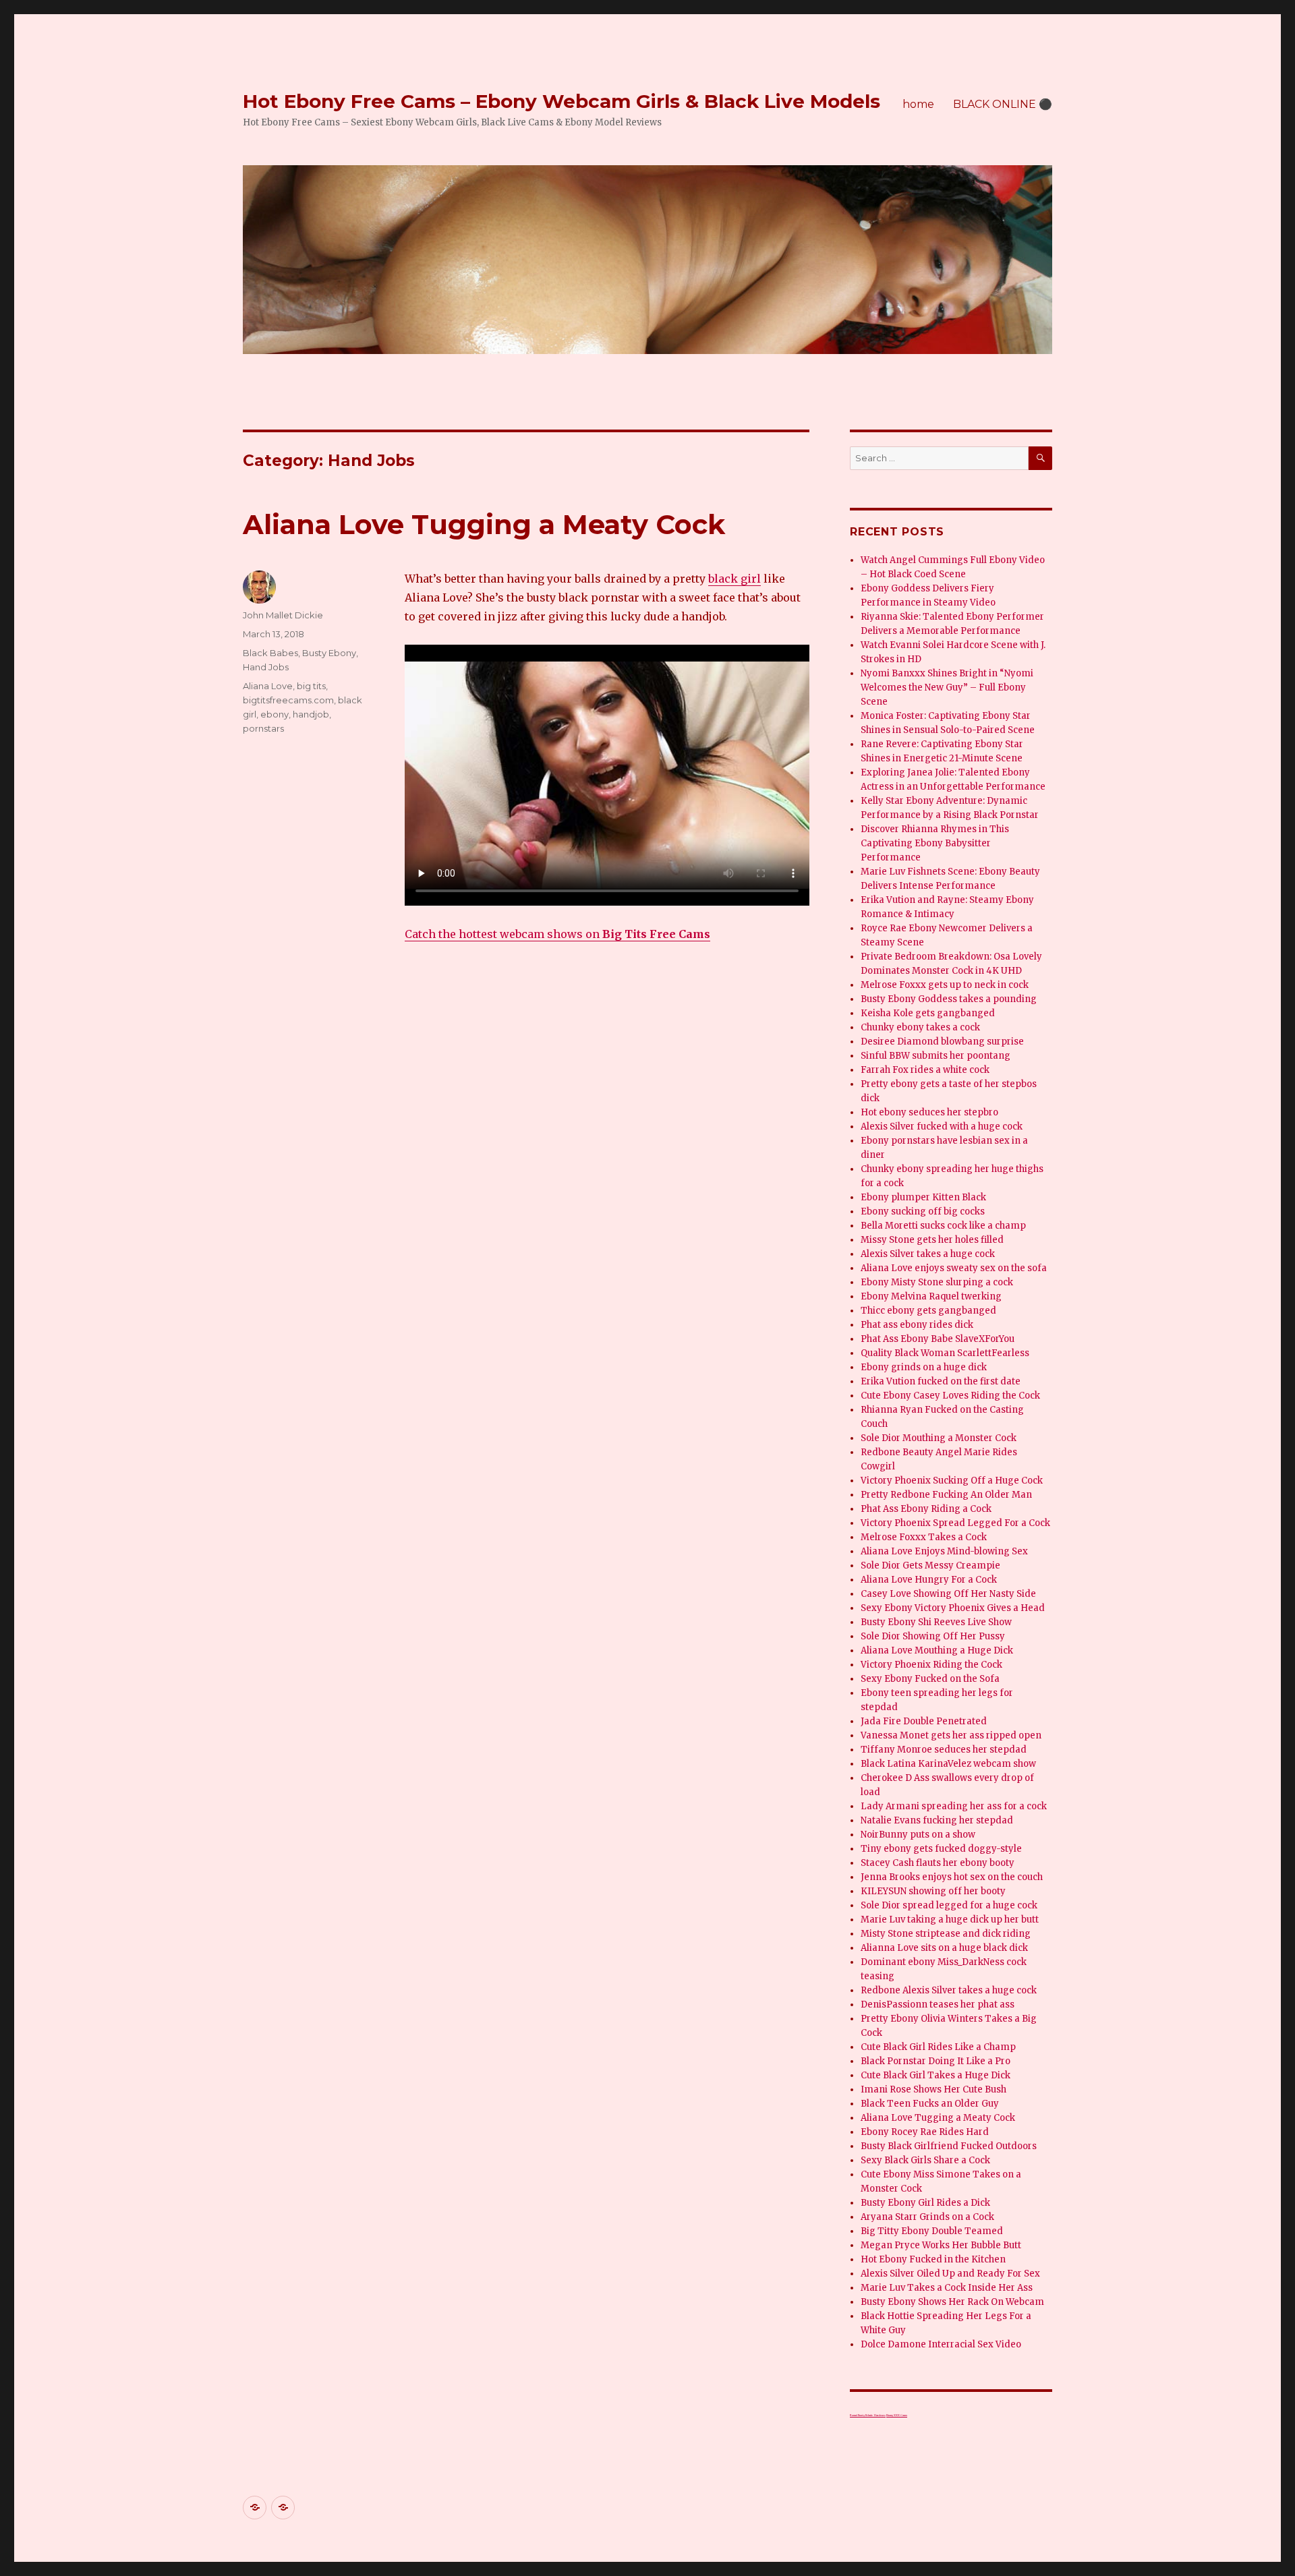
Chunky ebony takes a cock (920, 1027)
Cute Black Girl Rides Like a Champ (938, 2047)
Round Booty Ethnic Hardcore (868, 2415)
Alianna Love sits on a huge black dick (944, 1948)
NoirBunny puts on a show (918, 1835)
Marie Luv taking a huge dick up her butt (950, 1920)
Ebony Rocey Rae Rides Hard (925, 2132)
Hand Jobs (266, 667)
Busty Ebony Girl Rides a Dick (925, 2203)
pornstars (263, 728)
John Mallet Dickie (283, 615)
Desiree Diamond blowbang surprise (942, 1042)
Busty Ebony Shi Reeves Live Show (936, 1622)
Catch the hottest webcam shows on (557, 934)
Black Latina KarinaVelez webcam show (948, 1764)
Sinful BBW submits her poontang (936, 1056)
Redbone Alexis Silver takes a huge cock (949, 1990)
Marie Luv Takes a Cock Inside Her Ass (947, 2288)
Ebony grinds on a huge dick (924, 1367)
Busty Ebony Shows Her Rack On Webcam (952, 2302)
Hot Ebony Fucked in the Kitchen (933, 2259)
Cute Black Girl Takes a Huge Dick (936, 2075)
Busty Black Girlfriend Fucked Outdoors (949, 2146)
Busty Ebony (329, 653)
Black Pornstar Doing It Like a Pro (936, 2061)
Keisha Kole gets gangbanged (928, 1013)
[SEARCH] (1040, 458)
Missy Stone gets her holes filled (932, 1240)
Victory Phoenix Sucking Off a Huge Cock (952, 1481)
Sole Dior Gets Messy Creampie (930, 1565)
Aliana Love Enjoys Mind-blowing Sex (944, 1551)
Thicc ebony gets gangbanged (928, 1311)
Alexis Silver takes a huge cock (928, 1254)
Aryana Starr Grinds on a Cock (927, 2217)
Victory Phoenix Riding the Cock (931, 1665)
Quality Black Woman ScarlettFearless (945, 1353)
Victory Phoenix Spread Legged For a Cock (955, 1523)
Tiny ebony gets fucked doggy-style (941, 1849)
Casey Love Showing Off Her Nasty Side (948, 1594)
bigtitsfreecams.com (288, 700)
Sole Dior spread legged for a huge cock (949, 1905)
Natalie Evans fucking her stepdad (937, 1820)
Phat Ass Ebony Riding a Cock (926, 1509)
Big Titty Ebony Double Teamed (932, 2231)
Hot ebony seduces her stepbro (929, 1112)
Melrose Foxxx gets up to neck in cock (945, 985)
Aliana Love (268, 686)
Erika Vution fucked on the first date (941, 1381)
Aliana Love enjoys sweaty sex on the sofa (954, 1268)
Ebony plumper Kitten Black (923, 1197)
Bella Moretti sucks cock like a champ (943, 1226)
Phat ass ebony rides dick (917, 1325)
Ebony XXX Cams (897, 2415)
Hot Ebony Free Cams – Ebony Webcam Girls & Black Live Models (562, 101)
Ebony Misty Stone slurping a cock (937, 1282)
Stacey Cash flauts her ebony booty (938, 1863)
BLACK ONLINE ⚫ (1003, 104)
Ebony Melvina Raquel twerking (931, 1296)
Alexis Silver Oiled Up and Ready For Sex (950, 2274)
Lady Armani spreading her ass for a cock (954, 1806)
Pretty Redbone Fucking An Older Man (946, 1495)
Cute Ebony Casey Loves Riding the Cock (950, 1396)
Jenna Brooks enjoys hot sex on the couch (952, 1877)
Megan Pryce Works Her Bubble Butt (941, 2245)
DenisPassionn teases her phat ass (938, 2004)
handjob (311, 714)
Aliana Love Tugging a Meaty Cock (484, 524)
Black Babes (270, 653)
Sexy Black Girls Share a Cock (925, 2160)
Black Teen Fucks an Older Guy (930, 2104)
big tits (311, 686)
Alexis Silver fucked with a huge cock (942, 1126)
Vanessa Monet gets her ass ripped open (951, 1735)
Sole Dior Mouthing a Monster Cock (939, 1438)
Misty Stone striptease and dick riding (946, 1934)
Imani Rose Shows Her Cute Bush (933, 2089)
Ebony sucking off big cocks (923, 1211)
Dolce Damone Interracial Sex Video (941, 2344)
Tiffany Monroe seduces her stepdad (944, 1750)
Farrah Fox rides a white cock (925, 1070)
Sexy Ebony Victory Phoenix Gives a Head (953, 1608)
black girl (735, 579)
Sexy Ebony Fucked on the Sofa (930, 1679)
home (918, 104)
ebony (275, 714)
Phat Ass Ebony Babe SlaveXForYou (938, 1339)
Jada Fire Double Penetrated (924, 1721)
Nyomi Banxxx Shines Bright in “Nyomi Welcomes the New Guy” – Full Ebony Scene (947, 687)
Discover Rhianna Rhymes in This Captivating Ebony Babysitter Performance (935, 843)
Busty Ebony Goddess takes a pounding (949, 999)
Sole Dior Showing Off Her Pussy (933, 1636)
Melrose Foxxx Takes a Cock (924, 1537)
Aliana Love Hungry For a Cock (929, 1580)
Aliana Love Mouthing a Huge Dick (937, 1650)
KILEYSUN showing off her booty (933, 1891)
